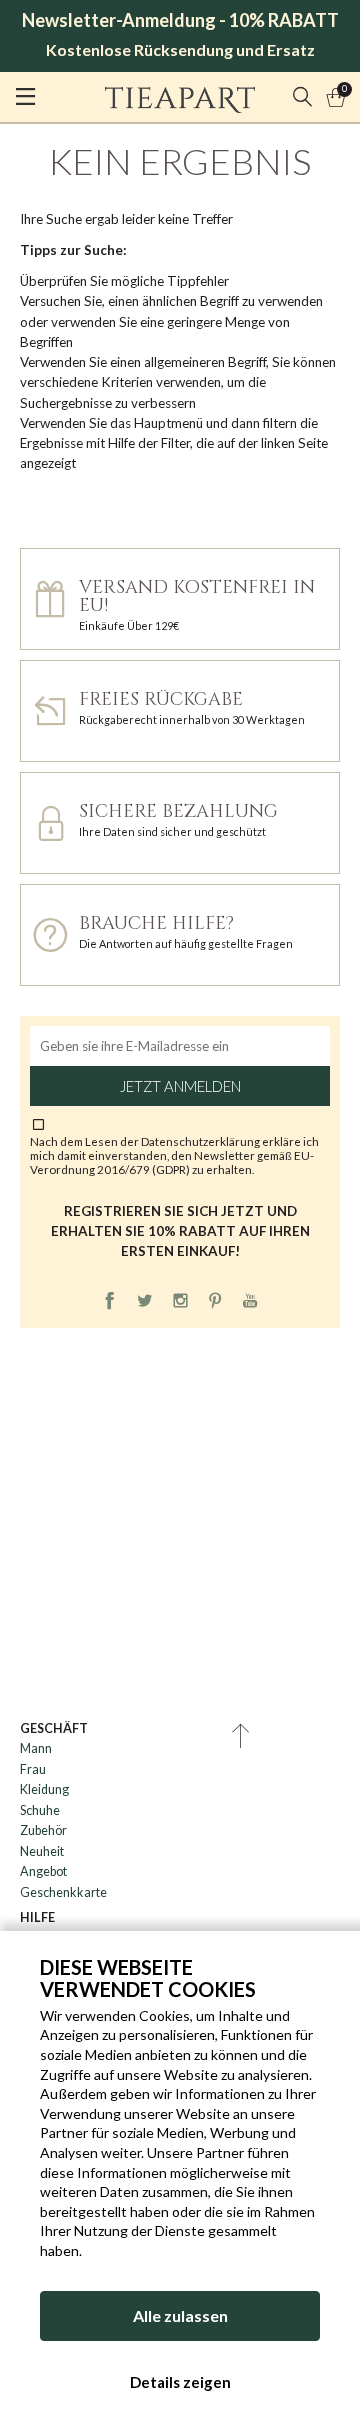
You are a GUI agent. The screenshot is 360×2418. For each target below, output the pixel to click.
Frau (33, 1769)
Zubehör (43, 1830)
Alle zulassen (180, 2315)
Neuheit (42, 1851)
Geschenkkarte (63, 1892)
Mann (36, 1748)
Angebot (43, 1871)
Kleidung (44, 1789)
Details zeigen (180, 2382)
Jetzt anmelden (180, 1086)
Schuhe (40, 1810)
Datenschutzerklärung (201, 1141)
